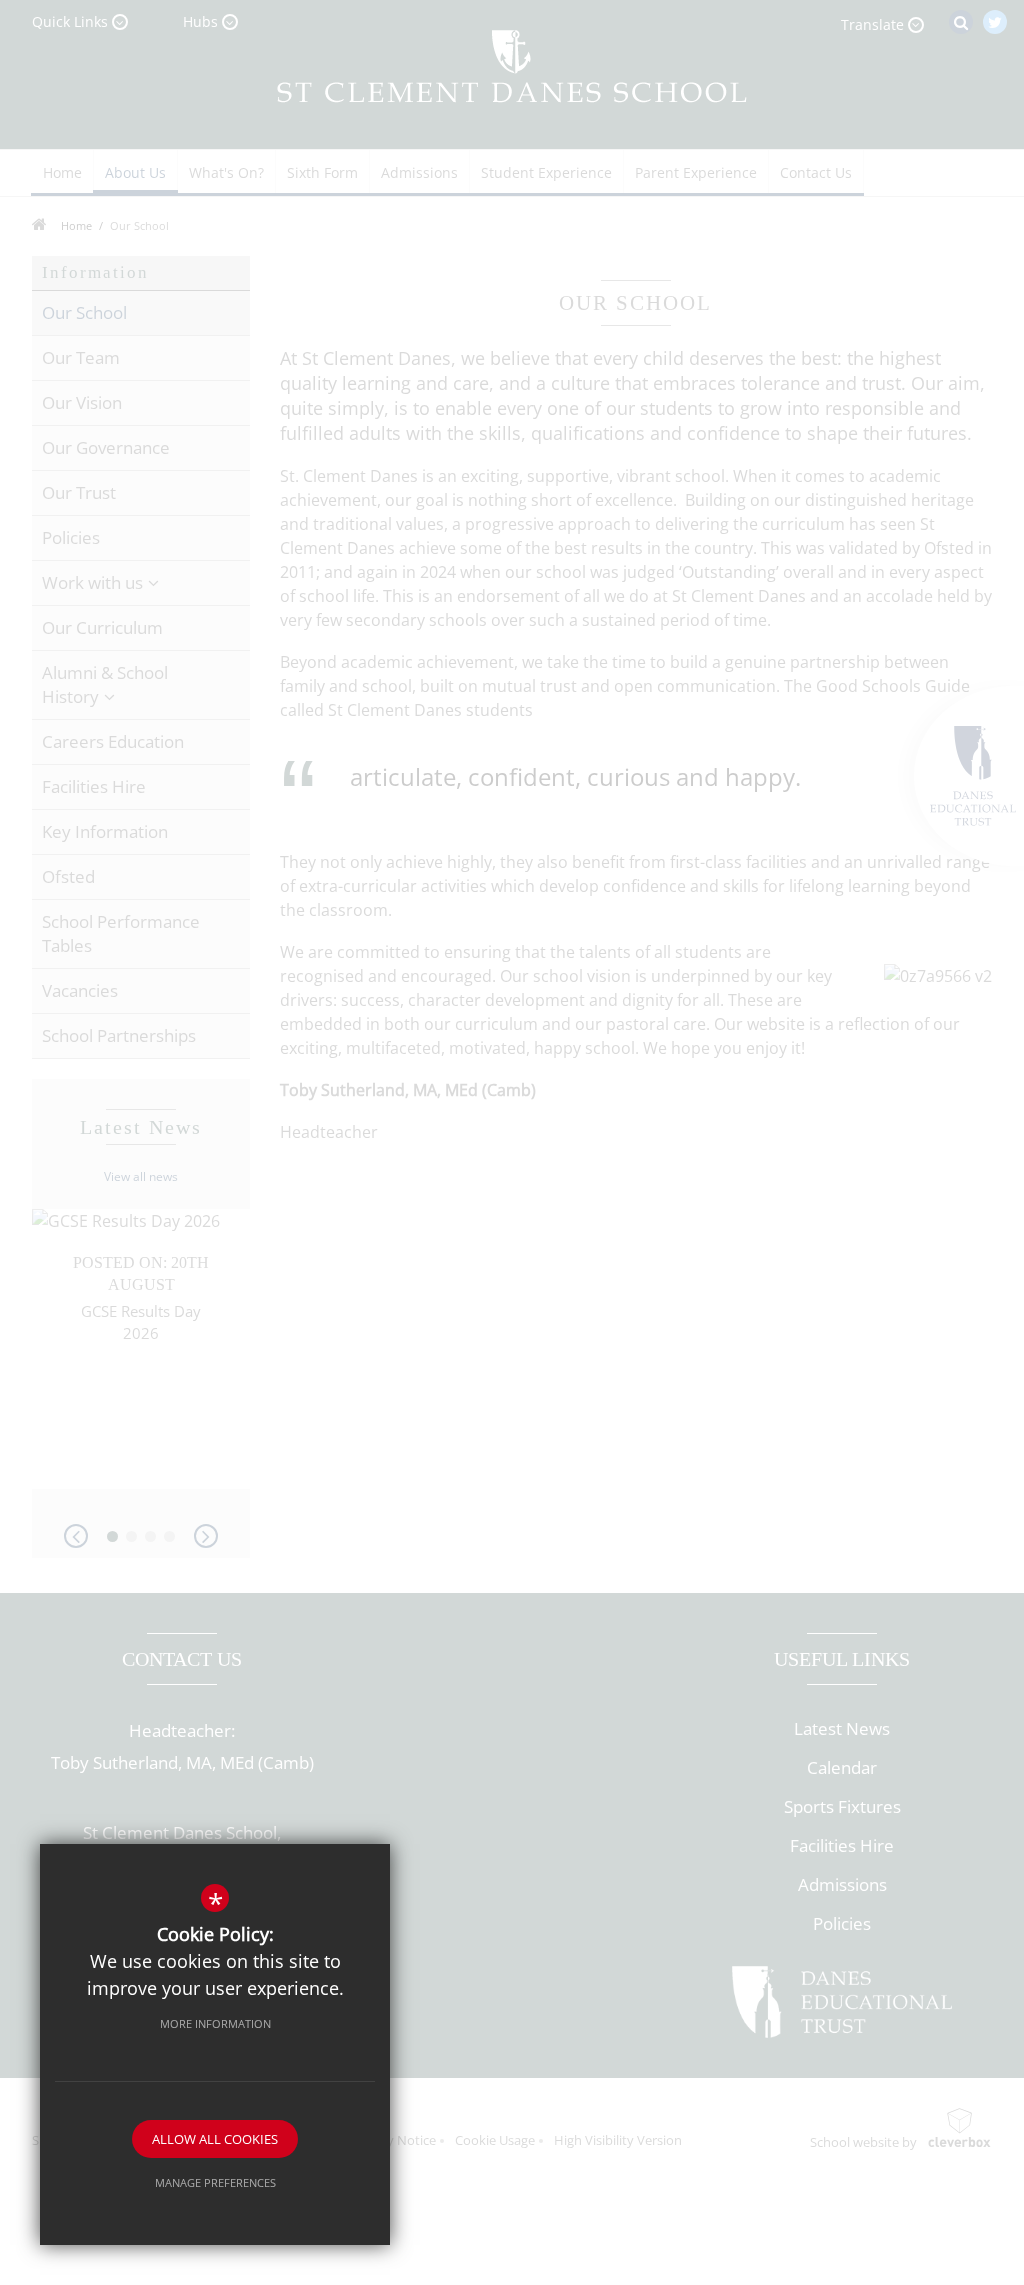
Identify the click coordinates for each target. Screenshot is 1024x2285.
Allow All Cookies (215, 2139)
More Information (215, 2023)
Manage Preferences (215, 2182)
